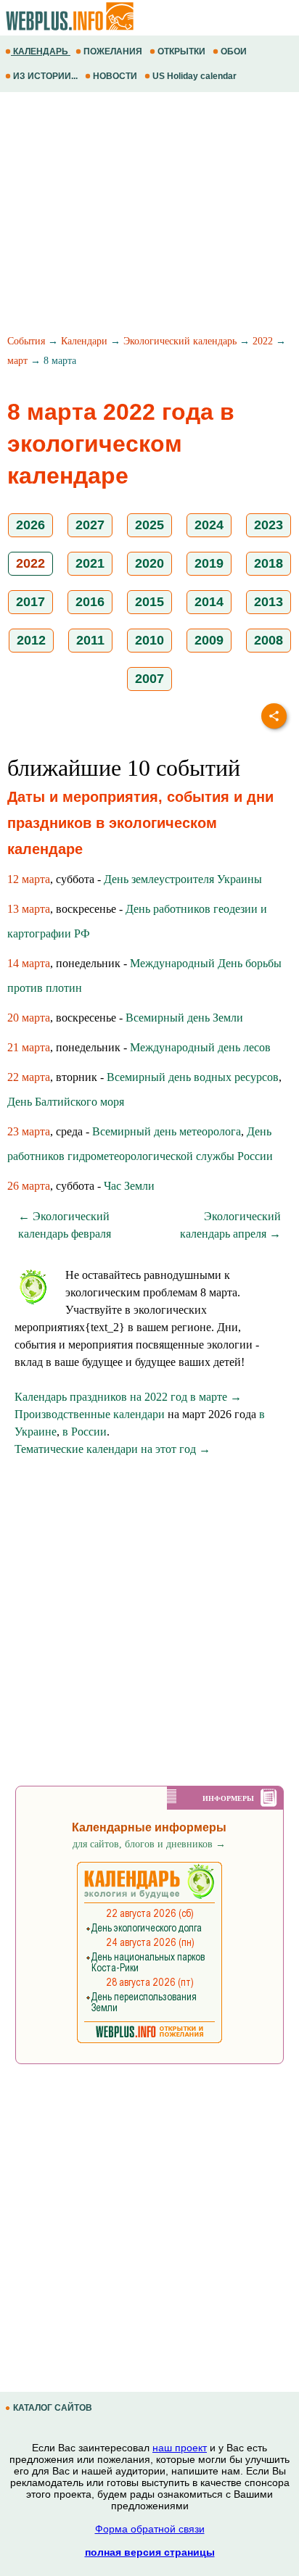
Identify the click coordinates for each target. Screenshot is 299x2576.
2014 (209, 602)
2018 (269, 563)
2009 (209, 640)
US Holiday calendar (194, 76)
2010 (149, 640)
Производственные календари (90, 1414)
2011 (90, 640)
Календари (84, 341)
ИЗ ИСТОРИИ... (45, 76)
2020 (149, 563)
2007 (149, 679)
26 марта (29, 1186)
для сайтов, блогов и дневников (149, 1844)
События (26, 341)
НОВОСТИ (115, 76)
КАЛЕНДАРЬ (41, 51)
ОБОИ (234, 51)
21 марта (29, 1047)
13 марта (29, 909)
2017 (30, 602)
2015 (149, 602)
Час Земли (129, 1186)
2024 (209, 525)
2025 (149, 525)
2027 (90, 525)
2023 (269, 525)
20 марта (29, 1018)
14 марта (29, 963)
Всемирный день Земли (184, 1018)
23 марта (29, 1131)
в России (85, 1432)
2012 (31, 640)
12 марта (29, 879)
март (17, 361)
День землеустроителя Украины (183, 879)
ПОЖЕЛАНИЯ (113, 51)
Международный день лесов (200, 1047)
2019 (209, 563)
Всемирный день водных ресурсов (193, 1077)
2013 (269, 602)
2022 (263, 341)
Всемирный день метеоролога (167, 1131)
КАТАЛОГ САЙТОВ (53, 2408)
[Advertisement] (149, 215)
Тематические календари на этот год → (112, 1449)
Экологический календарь (180, 341)
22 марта (29, 1077)
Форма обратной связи (150, 2529)
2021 (90, 563)
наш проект (180, 2448)
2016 (90, 602)
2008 (269, 640)
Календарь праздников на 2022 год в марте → (128, 1397)
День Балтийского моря (66, 1102)
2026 (30, 525)
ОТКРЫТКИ (181, 51)
